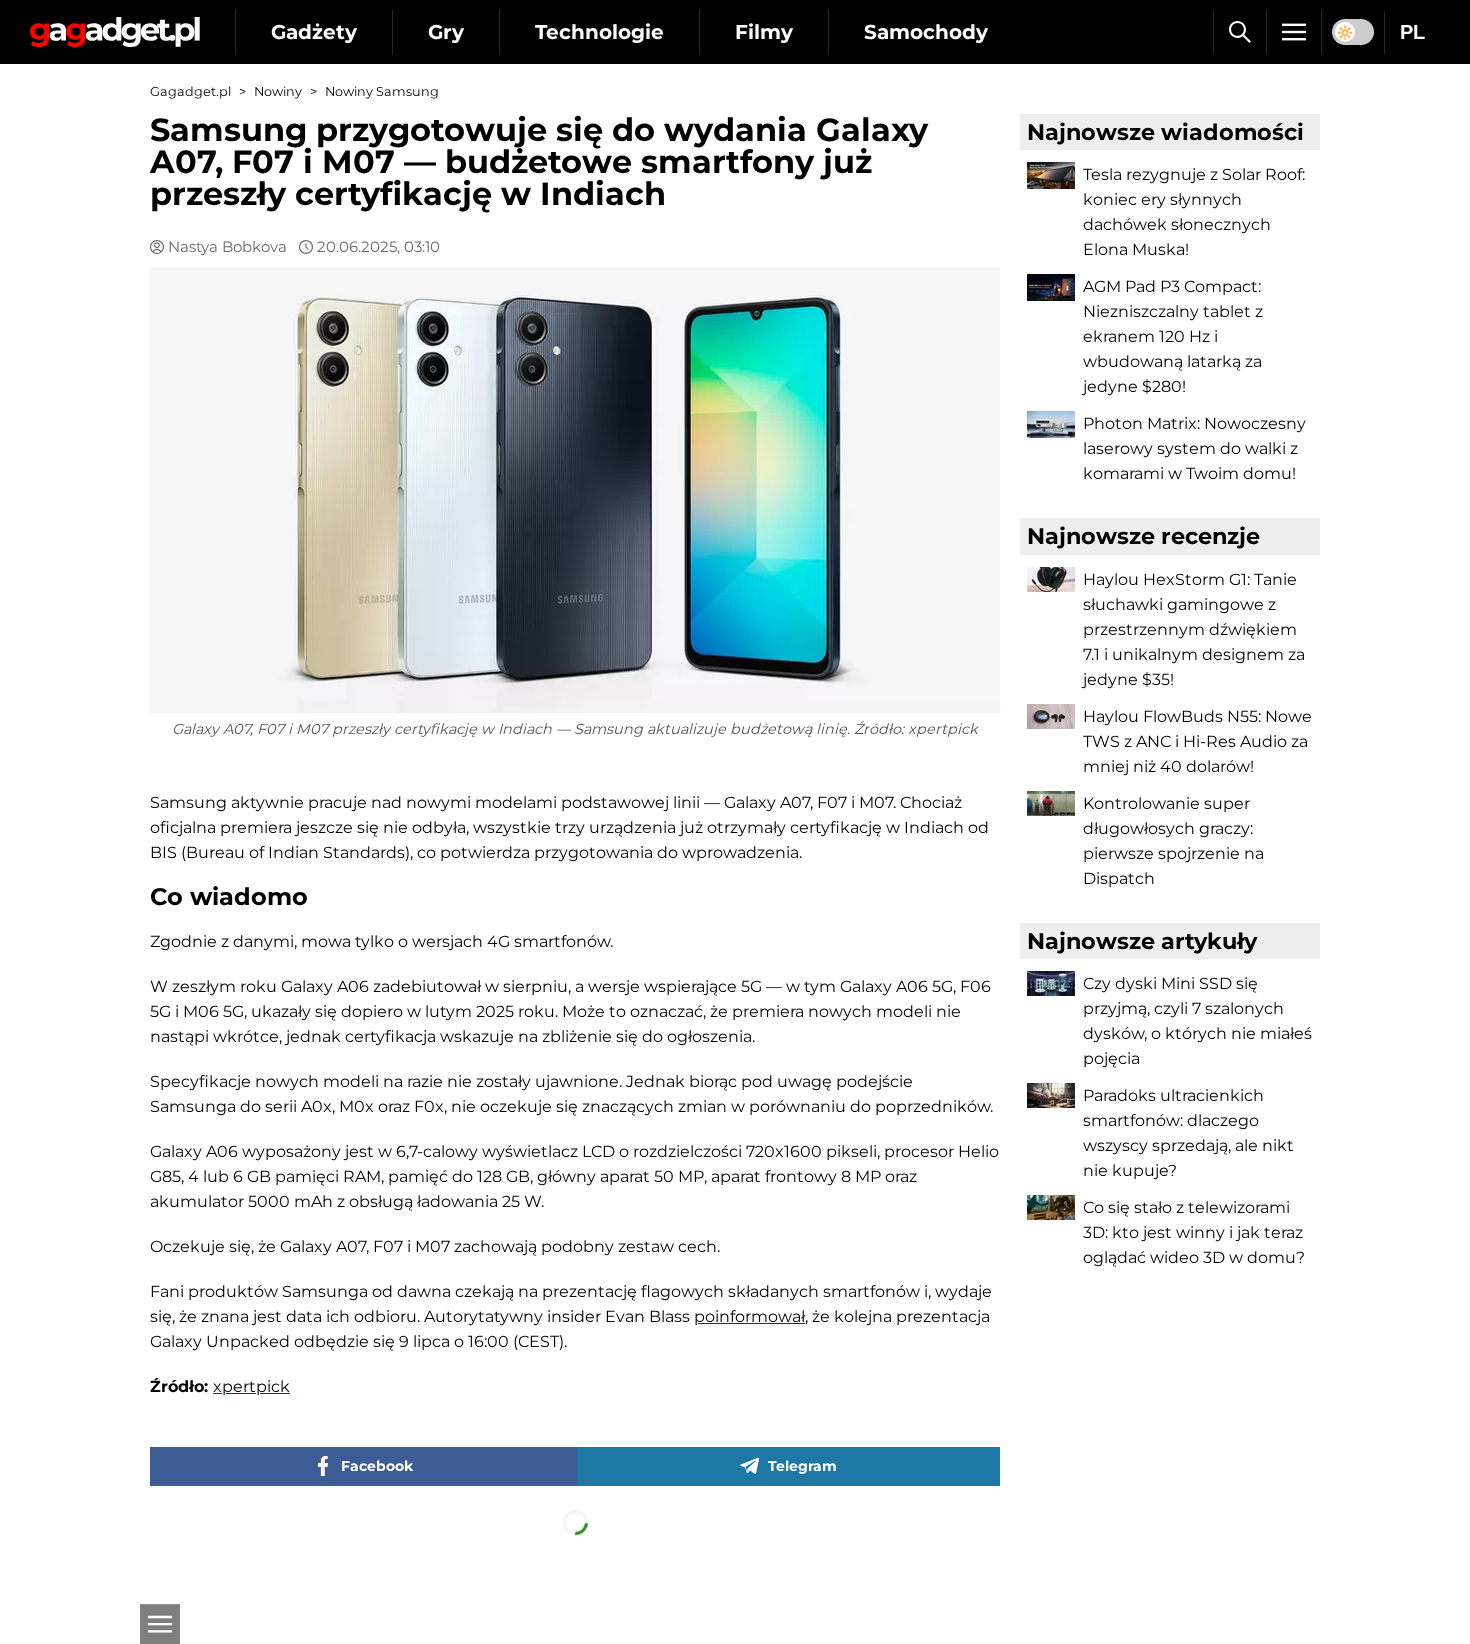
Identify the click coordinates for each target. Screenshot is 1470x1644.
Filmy (764, 32)
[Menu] (1294, 32)
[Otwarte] (160, 1624)
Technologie (599, 32)
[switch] (1353, 32)
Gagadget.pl (190, 91)
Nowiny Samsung (382, 91)
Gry (446, 32)
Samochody (926, 32)
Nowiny (278, 91)
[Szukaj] (1239, 32)
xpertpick (251, 1386)
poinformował (749, 1316)
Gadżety (314, 32)
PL (1412, 32)
